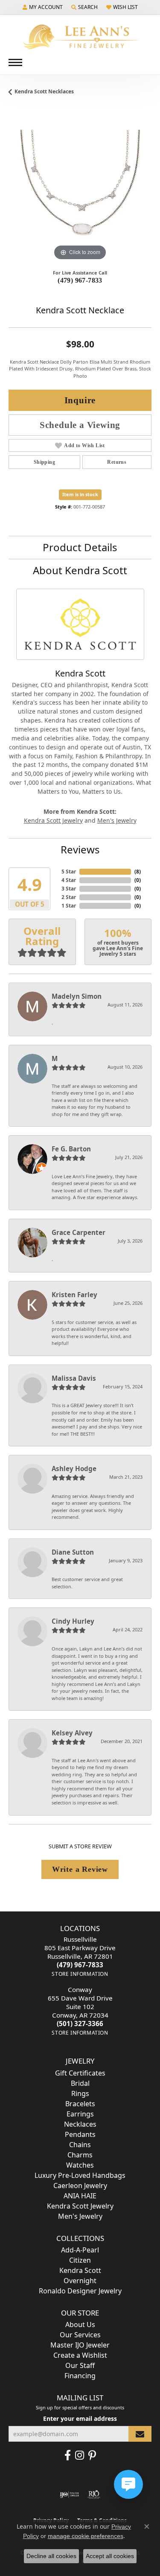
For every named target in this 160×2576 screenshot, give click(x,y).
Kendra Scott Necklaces (44, 91)
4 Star (69, 880)
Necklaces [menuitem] (80, 2124)
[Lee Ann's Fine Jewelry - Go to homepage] (80, 37)
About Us (80, 2324)
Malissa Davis (74, 1378)
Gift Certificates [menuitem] (80, 2073)
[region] (80, 191)
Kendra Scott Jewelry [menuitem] (80, 2206)
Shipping (44, 462)
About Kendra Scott (80, 570)
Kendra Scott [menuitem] (80, 2270)
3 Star (69, 889)
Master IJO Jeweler (80, 2345)
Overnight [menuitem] (80, 2281)
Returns (117, 462)
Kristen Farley (74, 1295)
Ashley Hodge (74, 1469)
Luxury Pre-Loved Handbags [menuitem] (80, 2175)
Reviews (80, 849)
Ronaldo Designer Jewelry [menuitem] (80, 2291)
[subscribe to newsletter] (140, 2434)
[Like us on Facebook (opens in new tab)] (68, 2455)
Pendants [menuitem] (80, 2134)
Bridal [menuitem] (80, 2083)
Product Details (80, 547)
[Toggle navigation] (15, 62)
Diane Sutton (73, 1552)
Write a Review (80, 1869)
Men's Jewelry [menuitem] (80, 2216)
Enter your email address (80, 2418)
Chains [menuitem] (80, 2145)
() (138, 872)
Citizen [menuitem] (80, 2260)
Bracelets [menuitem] (80, 2104)
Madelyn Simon (77, 996)
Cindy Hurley (73, 1621)
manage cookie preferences (86, 2536)
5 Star (69, 872)
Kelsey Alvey (72, 1733)
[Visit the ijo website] (69, 2495)
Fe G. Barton (71, 1149)
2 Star (69, 897)
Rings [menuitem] (80, 2093)
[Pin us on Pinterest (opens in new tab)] (92, 2455)
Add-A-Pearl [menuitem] (80, 2250)
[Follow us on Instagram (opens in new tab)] (80, 2455)
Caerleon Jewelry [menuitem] (80, 2186)
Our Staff (80, 2365)
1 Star (69, 906)
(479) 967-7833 (80, 280)
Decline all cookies (51, 2556)
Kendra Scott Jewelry (53, 820)
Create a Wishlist (80, 2355)
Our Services (80, 2335)
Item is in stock (80, 494)
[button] (43, 7)
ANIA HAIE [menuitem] (80, 2196)
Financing (80, 2376)
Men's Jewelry (117, 820)
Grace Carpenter (79, 1232)
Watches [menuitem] (80, 2165)
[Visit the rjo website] (94, 2495)
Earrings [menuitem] (80, 2114)
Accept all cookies (110, 2556)
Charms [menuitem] (80, 2155)
